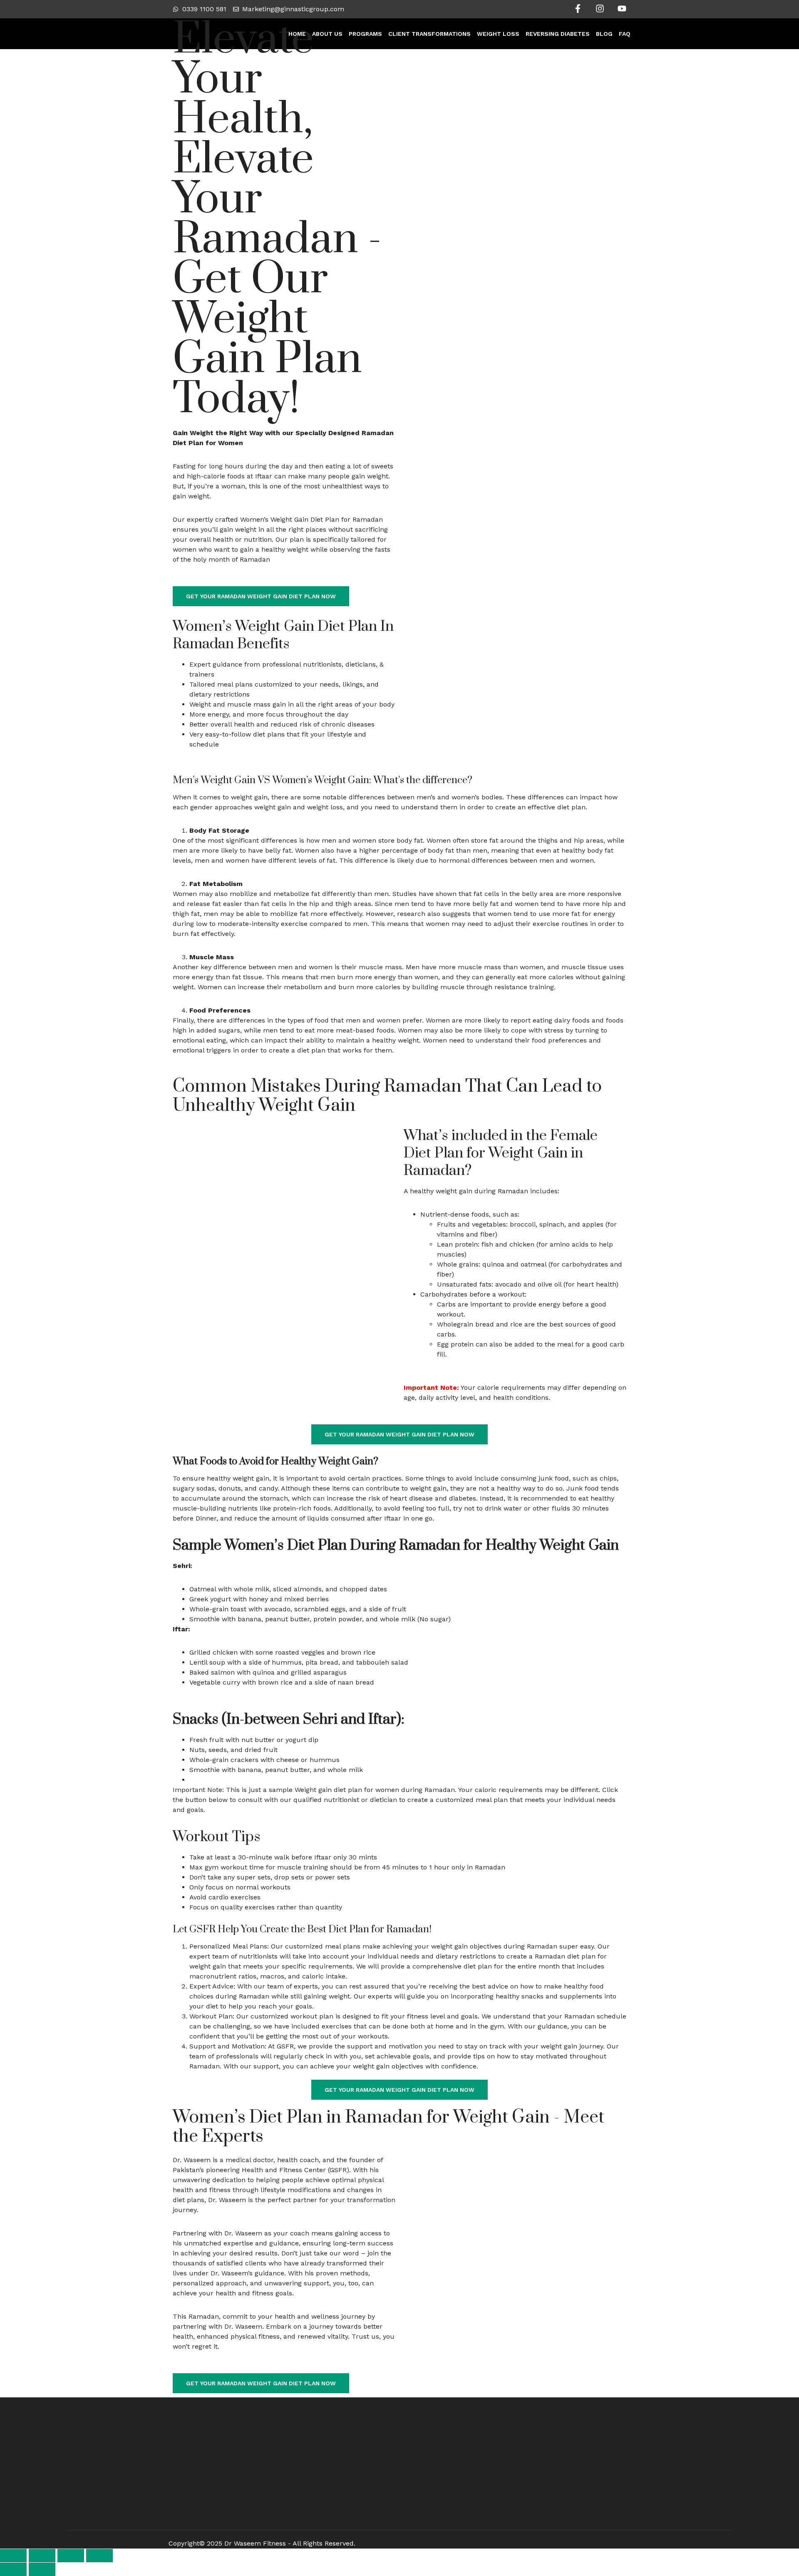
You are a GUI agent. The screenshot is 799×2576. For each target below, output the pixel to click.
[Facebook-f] (578, 9)
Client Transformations (429, 34)
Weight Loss (498, 34)
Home (297, 34)
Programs (365, 34)
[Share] (71, 2556)
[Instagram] (600, 9)
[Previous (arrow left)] (13, 2569)
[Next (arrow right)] (42, 2569)
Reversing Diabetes (558, 34)
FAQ (625, 34)
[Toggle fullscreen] (42, 2556)
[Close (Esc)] (99, 2556)
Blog (604, 34)
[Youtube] (622, 9)
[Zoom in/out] (13, 2556)
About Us (327, 34)
